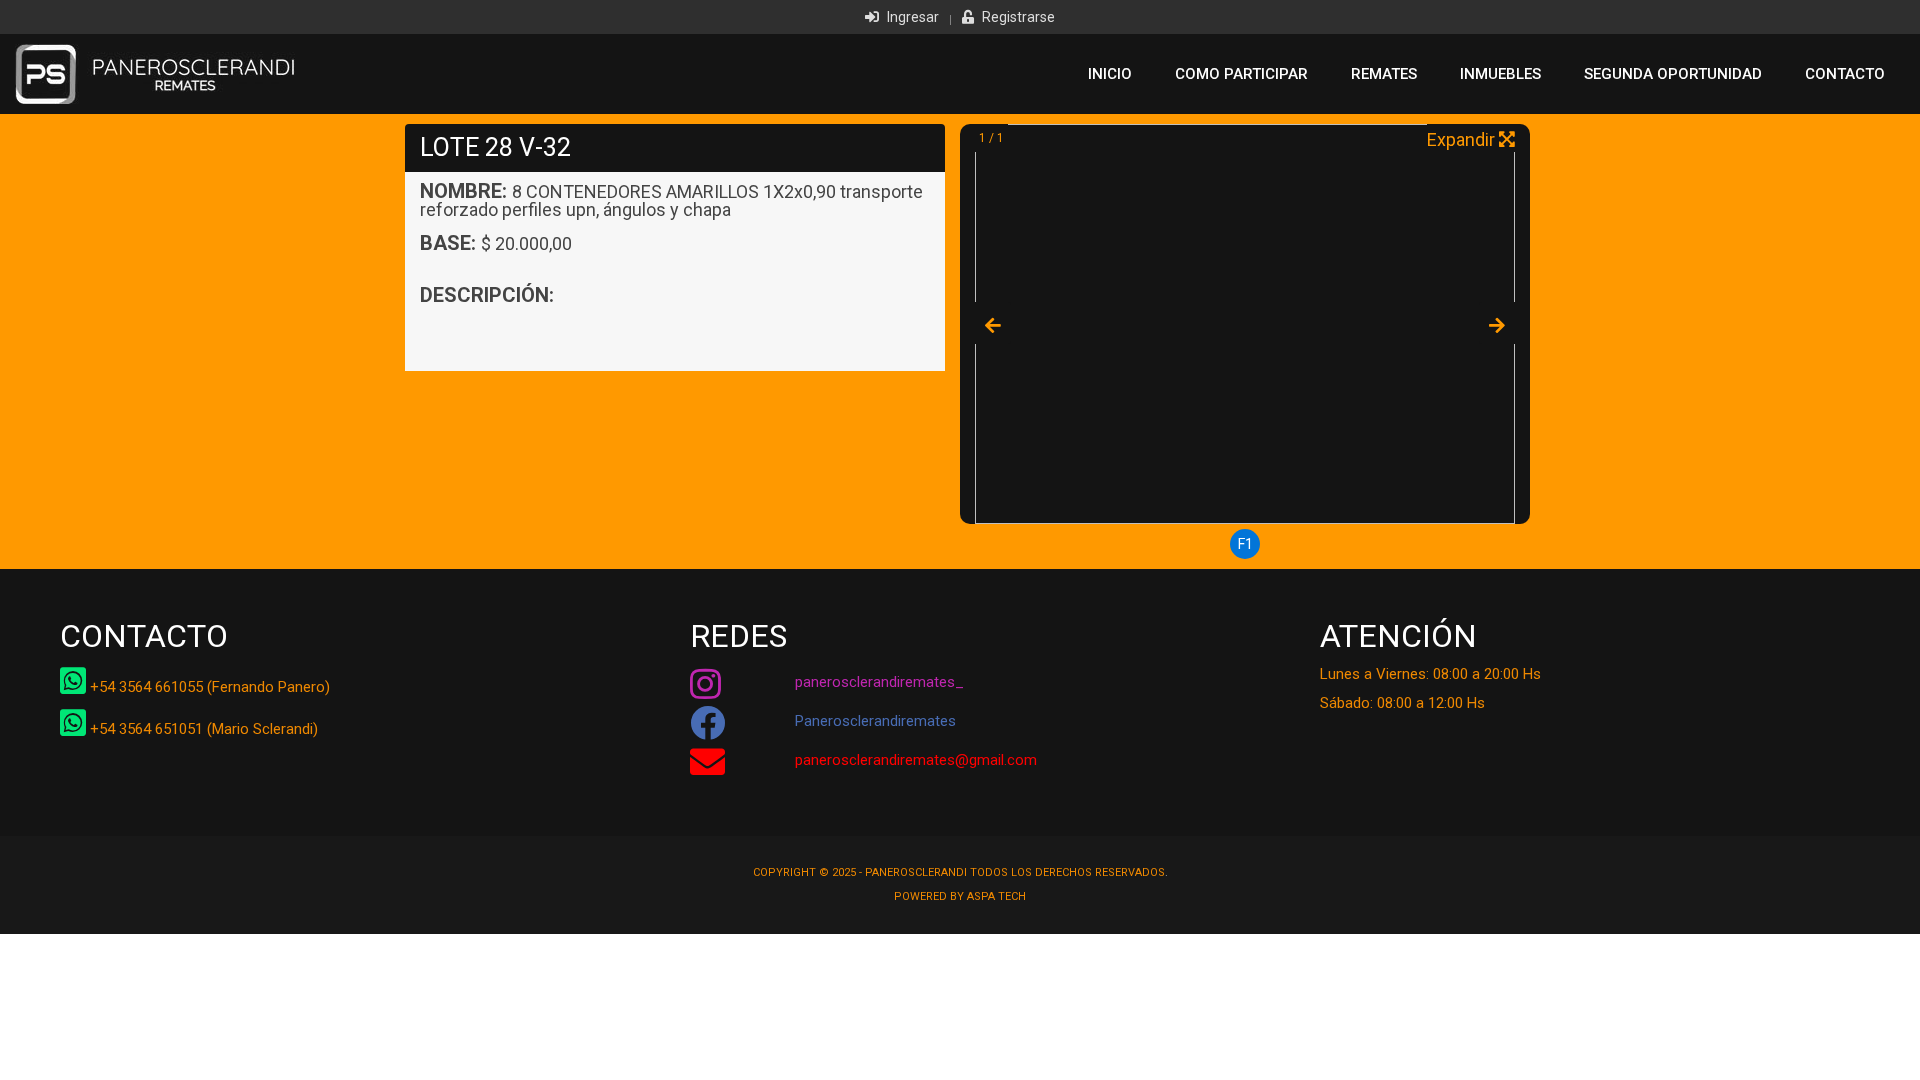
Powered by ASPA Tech (960, 896)
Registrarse (1017, 17)
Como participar (1241, 74)
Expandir (1463, 139)
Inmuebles (1500, 74)
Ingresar (911, 17)
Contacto (1845, 74)
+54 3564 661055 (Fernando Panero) (208, 687)
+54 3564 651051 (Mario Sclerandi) (202, 729)
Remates (1384, 74)
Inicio (1110, 74)
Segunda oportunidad (1673, 74)
